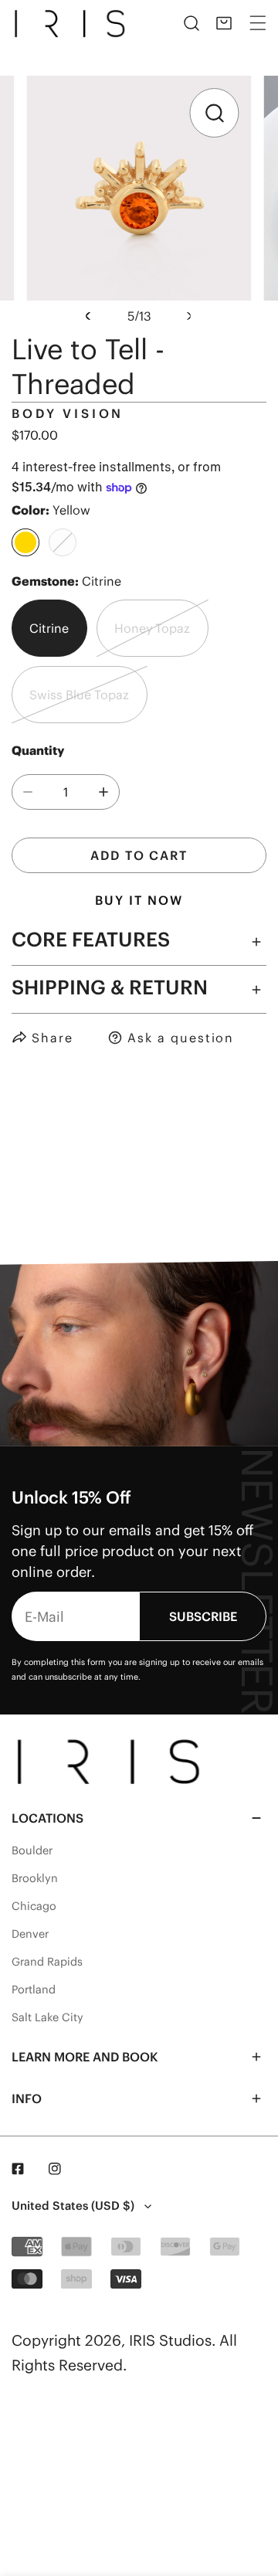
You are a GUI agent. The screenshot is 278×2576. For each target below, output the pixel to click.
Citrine (49, 628)
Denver (30, 1934)
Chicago (34, 1906)
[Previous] (90, 316)
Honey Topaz (152, 628)
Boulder (32, 1850)
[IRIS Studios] (73, 23)
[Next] (187, 316)
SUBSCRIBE (203, 1616)
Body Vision (68, 413)
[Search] (192, 23)
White (63, 542)
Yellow (25, 542)
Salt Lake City (47, 2017)
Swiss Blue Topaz (79, 695)
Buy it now (139, 900)
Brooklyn (35, 1878)
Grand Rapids (47, 1962)
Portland (34, 1990)
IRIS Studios (170, 2340)
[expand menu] (258, 23)
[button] (224, 23)
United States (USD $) (73, 2206)
